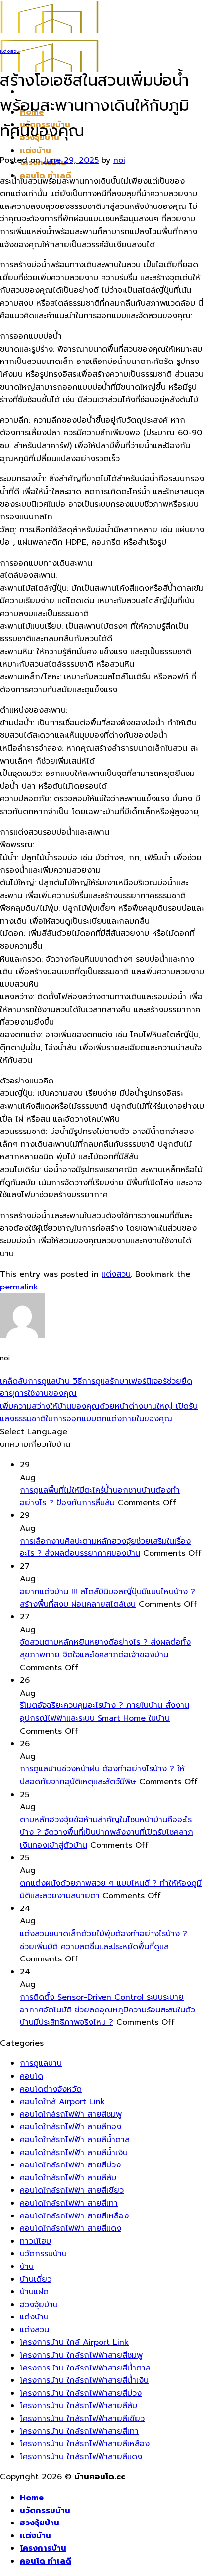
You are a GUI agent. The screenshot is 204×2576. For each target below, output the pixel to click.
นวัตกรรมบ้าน (43, 2254)
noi (119, 160)
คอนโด (31, 2076)
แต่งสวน (10, 51)
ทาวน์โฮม (35, 2241)
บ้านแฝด (34, 2292)
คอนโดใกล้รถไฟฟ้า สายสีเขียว (72, 2190)
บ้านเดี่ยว (36, 2279)
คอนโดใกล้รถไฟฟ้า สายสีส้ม (68, 2178)
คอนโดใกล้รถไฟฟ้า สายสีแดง (71, 2228)
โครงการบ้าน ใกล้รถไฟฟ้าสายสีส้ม (78, 2406)
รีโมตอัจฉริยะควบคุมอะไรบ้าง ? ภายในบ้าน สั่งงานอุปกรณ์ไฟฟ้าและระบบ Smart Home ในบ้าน (104, 1712)
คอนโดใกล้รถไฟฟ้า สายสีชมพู (71, 2114)
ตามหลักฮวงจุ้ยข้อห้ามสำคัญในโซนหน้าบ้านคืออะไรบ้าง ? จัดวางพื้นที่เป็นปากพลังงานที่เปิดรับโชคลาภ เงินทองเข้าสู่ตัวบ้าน (106, 1832)
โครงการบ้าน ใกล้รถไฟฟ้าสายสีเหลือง (85, 2444)
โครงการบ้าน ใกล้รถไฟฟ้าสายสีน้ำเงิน (84, 2380)
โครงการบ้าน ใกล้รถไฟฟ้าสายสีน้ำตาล (85, 2368)
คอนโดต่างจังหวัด (51, 2089)
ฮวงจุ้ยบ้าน (39, 2305)
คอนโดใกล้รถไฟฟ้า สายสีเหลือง (74, 2216)
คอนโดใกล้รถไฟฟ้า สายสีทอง (71, 2127)
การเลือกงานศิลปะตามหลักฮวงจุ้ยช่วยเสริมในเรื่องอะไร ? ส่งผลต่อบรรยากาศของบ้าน (105, 1547)
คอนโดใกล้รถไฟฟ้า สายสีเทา (69, 2203)
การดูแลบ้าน (41, 2063)
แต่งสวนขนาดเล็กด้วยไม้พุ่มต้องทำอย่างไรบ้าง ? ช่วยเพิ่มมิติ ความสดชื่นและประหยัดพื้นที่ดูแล (103, 1940)
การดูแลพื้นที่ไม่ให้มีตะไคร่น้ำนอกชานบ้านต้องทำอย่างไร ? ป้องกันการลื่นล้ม (100, 1496)
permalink (19, 1287)
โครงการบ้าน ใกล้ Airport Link (74, 2342)
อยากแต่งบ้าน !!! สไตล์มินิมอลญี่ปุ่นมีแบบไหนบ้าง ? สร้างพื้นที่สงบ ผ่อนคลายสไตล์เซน (107, 1598)
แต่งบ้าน (35, 151)
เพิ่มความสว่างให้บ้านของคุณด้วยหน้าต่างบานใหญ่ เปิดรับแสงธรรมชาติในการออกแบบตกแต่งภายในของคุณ (99, 1413)
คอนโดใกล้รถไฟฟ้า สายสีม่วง (70, 2165)
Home (32, 2498)
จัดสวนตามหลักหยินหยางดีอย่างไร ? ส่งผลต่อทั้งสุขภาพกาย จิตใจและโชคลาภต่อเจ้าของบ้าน (105, 1649)
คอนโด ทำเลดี (46, 2561)
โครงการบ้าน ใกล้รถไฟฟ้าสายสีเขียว (82, 2419)
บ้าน (27, 2267)
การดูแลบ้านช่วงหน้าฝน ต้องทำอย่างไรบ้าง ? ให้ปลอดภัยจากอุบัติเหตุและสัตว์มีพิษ (102, 1775)
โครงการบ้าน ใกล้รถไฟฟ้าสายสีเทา (79, 2431)
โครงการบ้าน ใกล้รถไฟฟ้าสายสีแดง (81, 2457)
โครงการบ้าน (43, 2548)
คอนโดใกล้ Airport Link (62, 2102)
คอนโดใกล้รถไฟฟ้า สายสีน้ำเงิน (74, 2153)
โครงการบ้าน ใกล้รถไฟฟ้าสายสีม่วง (81, 2393)
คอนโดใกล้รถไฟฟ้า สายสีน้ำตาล (75, 2140)
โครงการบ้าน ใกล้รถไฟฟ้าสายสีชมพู (81, 2355)
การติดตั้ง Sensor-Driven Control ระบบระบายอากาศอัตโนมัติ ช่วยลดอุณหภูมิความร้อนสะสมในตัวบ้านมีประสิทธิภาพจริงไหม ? (107, 2010)
